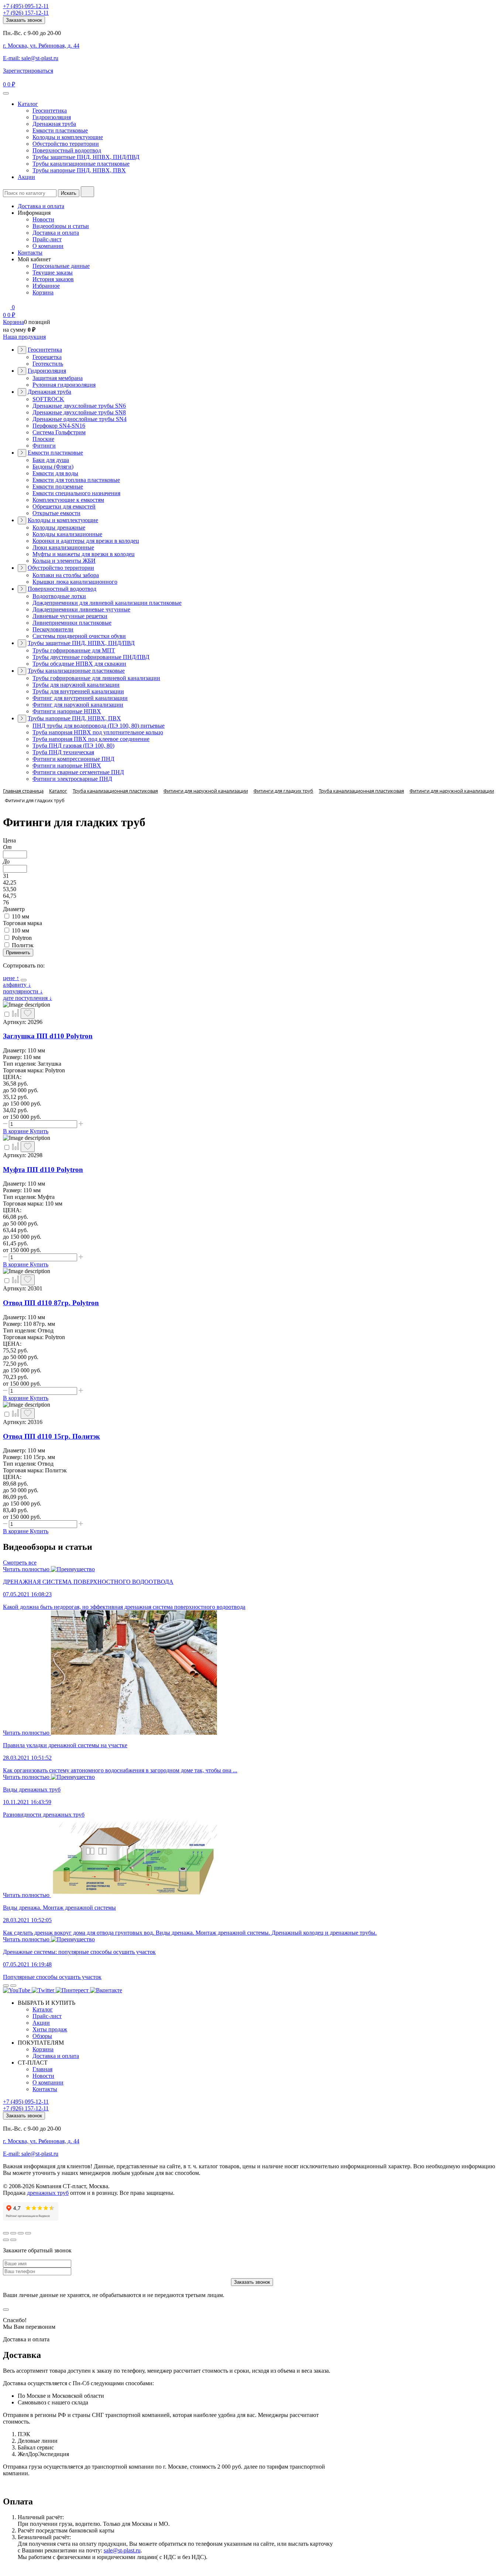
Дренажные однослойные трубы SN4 (80, 419)
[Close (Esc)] (6, 2233)
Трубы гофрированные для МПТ (74, 650)
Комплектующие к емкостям (68, 500)
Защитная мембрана (58, 378)
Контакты (30, 253)
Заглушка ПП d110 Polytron (48, 1036)
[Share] (13, 2233)
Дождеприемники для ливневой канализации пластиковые (107, 603)
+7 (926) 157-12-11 (26, 13)
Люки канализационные (63, 547)
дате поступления (27, 998)
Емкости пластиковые (60, 130)
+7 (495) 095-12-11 (26, 6)
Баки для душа (51, 460)
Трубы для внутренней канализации (78, 691)
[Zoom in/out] (28, 2233)
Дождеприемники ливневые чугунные (81, 609)
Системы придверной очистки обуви (79, 636)
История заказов (53, 279)
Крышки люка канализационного (75, 582)
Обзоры (42, 2036)
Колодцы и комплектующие (68, 137)
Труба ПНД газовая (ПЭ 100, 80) (73, 746)
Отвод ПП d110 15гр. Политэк (51, 1436)
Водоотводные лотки (59, 596)
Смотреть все (20, 1563)
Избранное (46, 286)
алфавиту (17, 985)
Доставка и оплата (41, 206)
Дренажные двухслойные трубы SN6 (79, 406)
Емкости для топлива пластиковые (76, 480)
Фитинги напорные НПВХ (67, 711)
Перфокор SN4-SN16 (59, 426)
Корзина (43, 292)
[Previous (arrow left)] (6, 2240)
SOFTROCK (48, 399)
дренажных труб (48, 2193)
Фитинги (44, 446)
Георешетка (47, 357)
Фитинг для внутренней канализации (80, 698)
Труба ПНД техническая (63, 752)
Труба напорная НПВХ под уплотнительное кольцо (98, 732)
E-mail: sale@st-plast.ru (31, 58)
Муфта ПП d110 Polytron (43, 1170)
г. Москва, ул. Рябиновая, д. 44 (41, 46)
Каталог (28, 104)
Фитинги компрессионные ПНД (73, 759)
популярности (23, 991)
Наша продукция (24, 337)
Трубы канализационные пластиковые (81, 164)
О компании (48, 246)
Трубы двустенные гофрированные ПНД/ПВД (91, 657)
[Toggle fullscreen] (21, 2233)
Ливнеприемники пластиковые (72, 623)
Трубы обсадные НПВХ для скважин (79, 664)
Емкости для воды (55, 473)
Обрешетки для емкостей (64, 506)
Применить (18, 953)
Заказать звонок (24, 20)
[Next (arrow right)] (13, 2240)
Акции (26, 177)
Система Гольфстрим (59, 432)
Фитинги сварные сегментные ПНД (78, 772)
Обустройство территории (66, 144)
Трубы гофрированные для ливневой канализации (96, 678)
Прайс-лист (47, 239)
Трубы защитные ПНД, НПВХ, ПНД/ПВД (86, 157)
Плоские (43, 439)
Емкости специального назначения (76, 493)
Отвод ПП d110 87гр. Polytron (51, 1303)
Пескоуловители (53, 629)
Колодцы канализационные (67, 534)
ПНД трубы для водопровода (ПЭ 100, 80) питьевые (99, 726)
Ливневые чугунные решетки (70, 616)
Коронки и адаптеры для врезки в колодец (86, 541)
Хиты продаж (50, 2029)
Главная (42, 2069)
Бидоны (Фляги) (53, 467)
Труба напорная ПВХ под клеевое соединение (91, 739)
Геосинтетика (50, 111)
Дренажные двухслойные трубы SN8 (79, 412)
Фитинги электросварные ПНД (72, 779)
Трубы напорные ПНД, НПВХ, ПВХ (79, 170)
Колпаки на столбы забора (66, 575)
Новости (43, 219)
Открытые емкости (56, 513)
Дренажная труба (54, 124)
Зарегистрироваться (28, 71)
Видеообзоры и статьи (61, 226)
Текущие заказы (53, 273)
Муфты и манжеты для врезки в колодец (84, 554)
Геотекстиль (48, 364)
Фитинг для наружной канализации (78, 705)
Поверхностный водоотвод (67, 150)
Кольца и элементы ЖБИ (64, 561)
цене (11, 978)
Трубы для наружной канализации (76, 685)
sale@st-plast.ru (122, 2550)
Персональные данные (61, 266)
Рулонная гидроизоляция (64, 385)
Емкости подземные (58, 487)
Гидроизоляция (52, 117)
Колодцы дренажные (59, 527)
